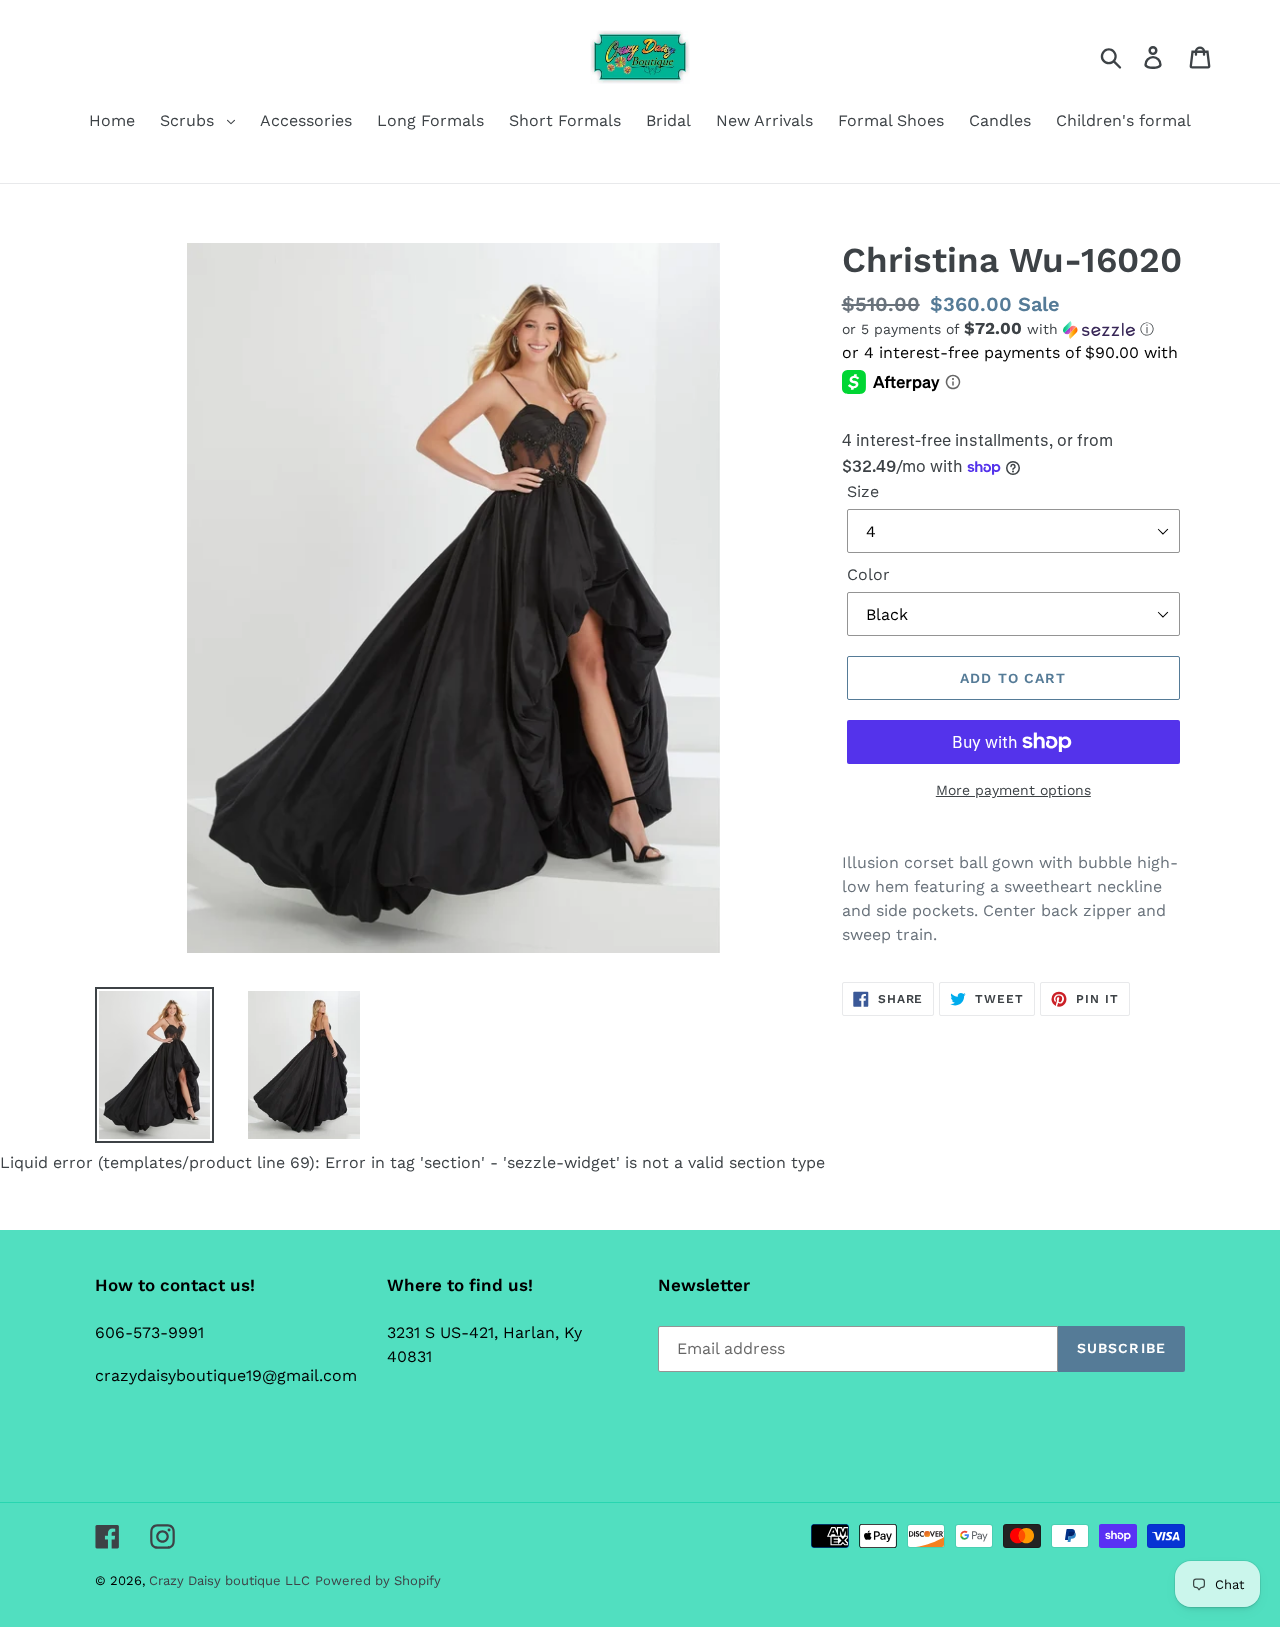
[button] (1013, 329)
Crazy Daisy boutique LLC (229, 1580)
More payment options (1013, 790)
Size (863, 491)
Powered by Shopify (378, 1580)
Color (868, 574)
